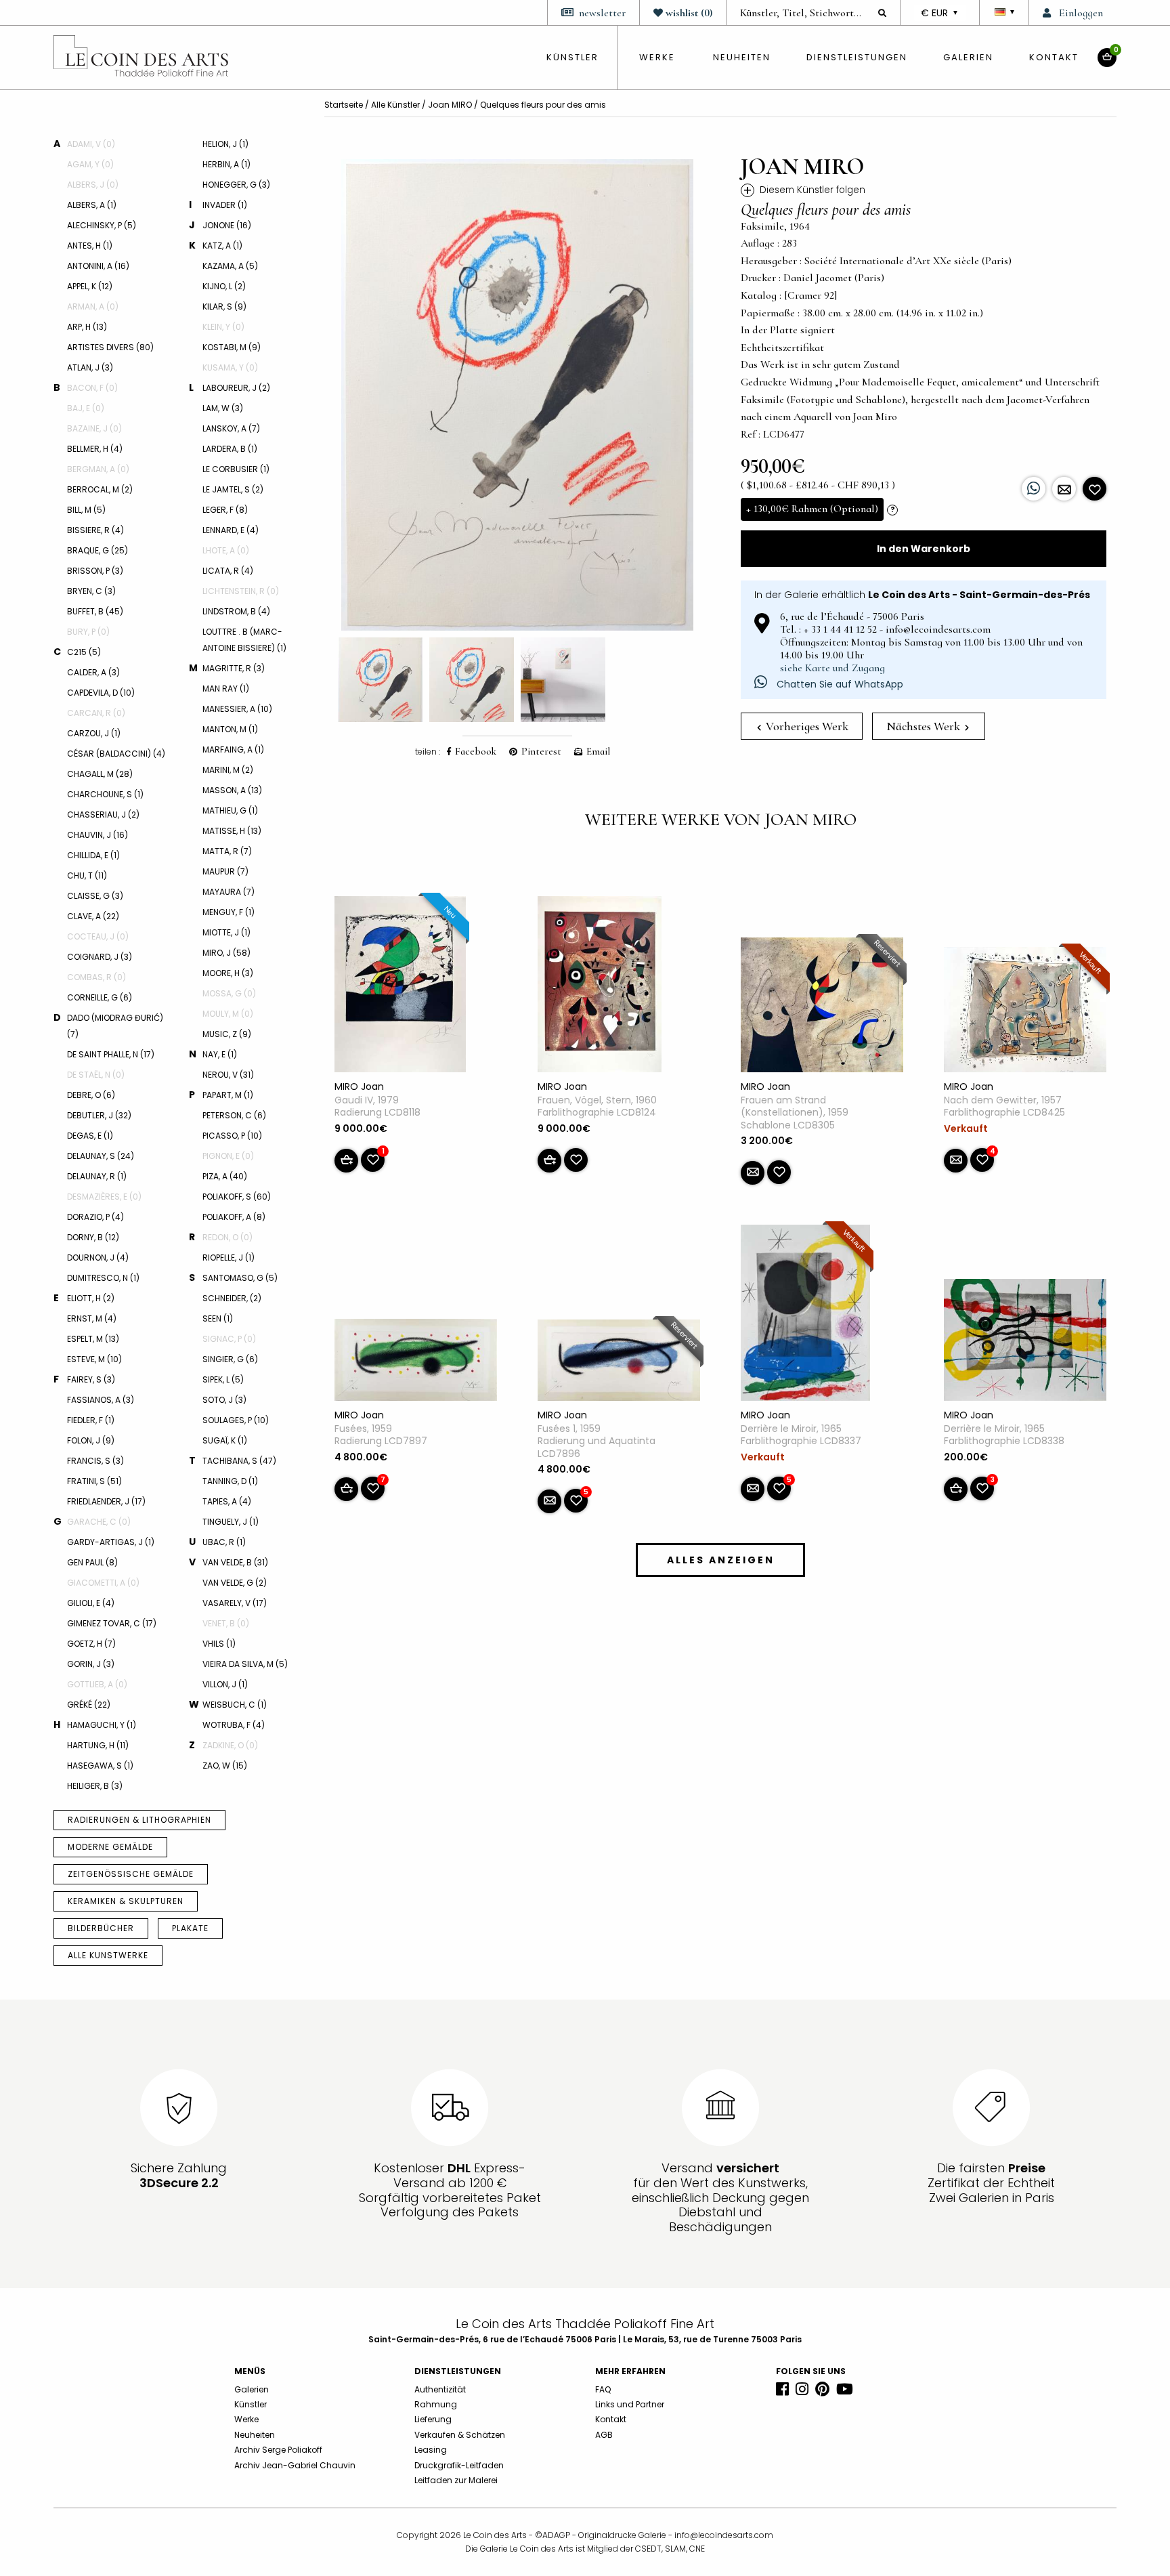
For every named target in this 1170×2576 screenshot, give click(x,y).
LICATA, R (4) (228, 571)
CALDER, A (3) (93, 672)
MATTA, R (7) (227, 851)
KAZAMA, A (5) (230, 266)
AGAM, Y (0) (90, 164)
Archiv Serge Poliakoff (278, 2450)
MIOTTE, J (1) (226, 932)
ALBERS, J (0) (93, 185)
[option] (517, 395)
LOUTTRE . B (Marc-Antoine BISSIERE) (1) (244, 640)
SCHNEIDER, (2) (232, 1298)
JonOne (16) (227, 225)
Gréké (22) (89, 1705)
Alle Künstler (395, 105)
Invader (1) (225, 205)
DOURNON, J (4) (98, 1258)
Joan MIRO (450, 105)
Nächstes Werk (925, 726)
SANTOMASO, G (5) (240, 1278)
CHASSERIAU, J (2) (103, 815)
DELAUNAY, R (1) (97, 1176)
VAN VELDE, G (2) (235, 1583)
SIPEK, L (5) (223, 1379)
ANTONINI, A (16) (98, 266)
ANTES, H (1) (90, 246)
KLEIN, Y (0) (223, 327)
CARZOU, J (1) (94, 733)
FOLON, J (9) (91, 1440)
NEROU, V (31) (228, 1075)
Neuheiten (742, 57)
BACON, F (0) (92, 388)
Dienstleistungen (857, 57)
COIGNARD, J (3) (100, 957)
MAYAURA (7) (229, 892)
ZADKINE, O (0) (230, 1745)
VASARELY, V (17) (235, 1603)
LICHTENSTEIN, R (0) (241, 591)
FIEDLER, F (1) (91, 1420)
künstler (572, 57)
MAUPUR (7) (225, 871)
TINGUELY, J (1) (231, 1522)
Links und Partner (630, 2404)
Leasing (431, 2450)
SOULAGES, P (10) (236, 1420)
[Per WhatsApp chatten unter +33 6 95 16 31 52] (1034, 489)
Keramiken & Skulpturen (126, 1901)
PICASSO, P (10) (232, 1136)
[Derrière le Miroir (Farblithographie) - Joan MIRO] (805, 1315)
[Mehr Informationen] (1064, 489)
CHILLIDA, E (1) (93, 855)
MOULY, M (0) (228, 1014)
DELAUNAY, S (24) (101, 1156)
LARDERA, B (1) (230, 449)
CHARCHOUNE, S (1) (105, 794)
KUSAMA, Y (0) (230, 367)
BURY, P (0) (88, 632)
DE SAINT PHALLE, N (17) (111, 1054)
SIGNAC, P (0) (229, 1339)
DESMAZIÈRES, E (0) (104, 1197)
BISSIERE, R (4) (95, 530)
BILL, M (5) (86, 510)
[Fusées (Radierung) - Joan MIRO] (416, 1363)
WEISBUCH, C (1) (235, 1705)
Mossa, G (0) (229, 993)
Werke (657, 57)
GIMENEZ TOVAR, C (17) (112, 1623)
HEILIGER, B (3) (95, 1786)
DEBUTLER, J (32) (99, 1115)
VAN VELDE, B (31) (235, 1562)
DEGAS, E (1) (90, 1136)
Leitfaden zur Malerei (456, 2480)
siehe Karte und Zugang (832, 668)
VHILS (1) (219, 1644)
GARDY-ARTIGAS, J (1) (111, 1542)
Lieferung (433, 2419)
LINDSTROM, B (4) (236, 611)
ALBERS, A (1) (92, 205)
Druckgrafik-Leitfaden (459, 2465)
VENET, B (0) (226, 1623)
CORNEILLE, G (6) (100, 997)
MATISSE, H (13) (232, 831)
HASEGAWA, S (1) (100, 1766)
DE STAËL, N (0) (96, 1075)
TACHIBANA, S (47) (239, 1461)
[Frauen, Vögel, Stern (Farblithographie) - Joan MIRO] (600, 987)
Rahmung (436, 2404)
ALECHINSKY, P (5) (102, 225)
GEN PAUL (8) (92, 1562)
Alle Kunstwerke (108, 1955)
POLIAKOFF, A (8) (234, 1217)
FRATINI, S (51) (94, 1481)
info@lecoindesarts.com (724, 2535)
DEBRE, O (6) (91, 1095)
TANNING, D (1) (230, 1481)
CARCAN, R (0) (96, 713)
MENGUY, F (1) (229, 912)
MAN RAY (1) (226, 689)
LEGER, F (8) (225, 510)
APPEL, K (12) (90, 286)
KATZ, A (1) (222, 246)
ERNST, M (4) (92, 1318)
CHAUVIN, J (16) (97, 835)
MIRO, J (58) (226, 953)
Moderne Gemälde (110, 1847)
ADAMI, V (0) (91, 144)
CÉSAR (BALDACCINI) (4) (116, 754)
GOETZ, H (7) (91, 1644)
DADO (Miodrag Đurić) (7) (115, 1026)
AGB (604, 2435)
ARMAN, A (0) (93, 307)
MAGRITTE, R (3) (234, 668)
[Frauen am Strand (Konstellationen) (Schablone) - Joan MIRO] (822, 1008)
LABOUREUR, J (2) (236, 388)
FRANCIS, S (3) (95, 1461)
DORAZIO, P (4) (95, 1217)
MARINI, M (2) (228, 770)
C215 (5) (84, 652)
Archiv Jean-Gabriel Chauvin (295, 2465)
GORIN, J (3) (91, 1664)
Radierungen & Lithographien (139, 1820)
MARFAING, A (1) (233, 749)
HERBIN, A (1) (226, 164)
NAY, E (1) (220, 1054)
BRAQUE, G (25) (97, 550)
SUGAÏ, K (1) (225, 1440)
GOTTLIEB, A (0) (97, 1684)
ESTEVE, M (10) (94, 1359)
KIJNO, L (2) (224, 286)
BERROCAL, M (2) (100, 489)
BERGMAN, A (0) (98, 469)
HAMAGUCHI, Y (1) (102, 1725)
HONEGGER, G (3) (236, 185)
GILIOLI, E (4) (91, 1603)
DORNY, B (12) (93, 1237)
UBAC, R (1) (224, 1542)
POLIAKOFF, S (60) (237, 1197)
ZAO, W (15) (225, 1766)
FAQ (603, 2389)
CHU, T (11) (87, 875)
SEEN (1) (218, 1318)
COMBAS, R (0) (96, 977)
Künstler (251, 2404)
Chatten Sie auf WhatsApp (839, 684)
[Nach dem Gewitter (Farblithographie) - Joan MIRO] (1025, 1013)
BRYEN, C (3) (91, 591)
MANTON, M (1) (230, 729)
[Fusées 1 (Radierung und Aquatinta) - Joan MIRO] (619, 1363)
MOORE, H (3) (228, 973)
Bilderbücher (101, 1928)
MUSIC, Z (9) (227, 1034)
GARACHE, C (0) (99, 1522)
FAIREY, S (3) (91, 1379)
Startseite (344, 105)
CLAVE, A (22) (93, 916)
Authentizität (440, 2389)
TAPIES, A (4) (227, 1501)
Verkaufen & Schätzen (460, 2435)
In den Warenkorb (924, 549)
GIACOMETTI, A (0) (103, 1583)
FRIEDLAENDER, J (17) (106, 1501)
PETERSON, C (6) (234, 1115)
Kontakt (1054, 57)
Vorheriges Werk (806, 726)
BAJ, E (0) (86, 408)
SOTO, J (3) (224, 1400)
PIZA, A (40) (225, 1176)
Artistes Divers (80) (110, 347)
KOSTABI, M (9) (232, 347)
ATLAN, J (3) (90, 367)
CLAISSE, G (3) (95, 896)
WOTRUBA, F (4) (234, 1725)
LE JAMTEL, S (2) (233, 489)
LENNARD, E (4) (231, 530)
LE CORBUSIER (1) (236, 469)
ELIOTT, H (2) (91, 1298)
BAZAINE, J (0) (94, 428)
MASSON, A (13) (232, 790)
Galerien (968, 57)
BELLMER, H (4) (95, 449)
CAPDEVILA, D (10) (101, 693)
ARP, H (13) (87, 327)
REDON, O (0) (227, 1237)
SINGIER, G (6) (230, 1359)
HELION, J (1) (225, 144)
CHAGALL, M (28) (100, 774)
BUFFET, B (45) (95, 611)
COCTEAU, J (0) (98, 936)
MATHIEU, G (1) (230, 810)
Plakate (190, 1928)
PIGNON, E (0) (228, 1156)
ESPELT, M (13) (93, 1339)
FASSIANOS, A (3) (101, 1400)
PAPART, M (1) (228, 1095)
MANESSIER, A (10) (237, 709)
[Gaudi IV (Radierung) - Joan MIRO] (400, 987)
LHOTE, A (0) (226, 550)
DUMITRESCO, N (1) (103, 1278)
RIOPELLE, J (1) (229, 1258)
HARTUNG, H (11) (98, 1745)
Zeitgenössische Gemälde (131, 1874)
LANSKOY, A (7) (231, 428)
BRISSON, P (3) (95, 571)
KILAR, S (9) (224, 307)
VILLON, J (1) (225, 1684)
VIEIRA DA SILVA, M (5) (245, 1664)
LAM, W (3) (223, 408)
